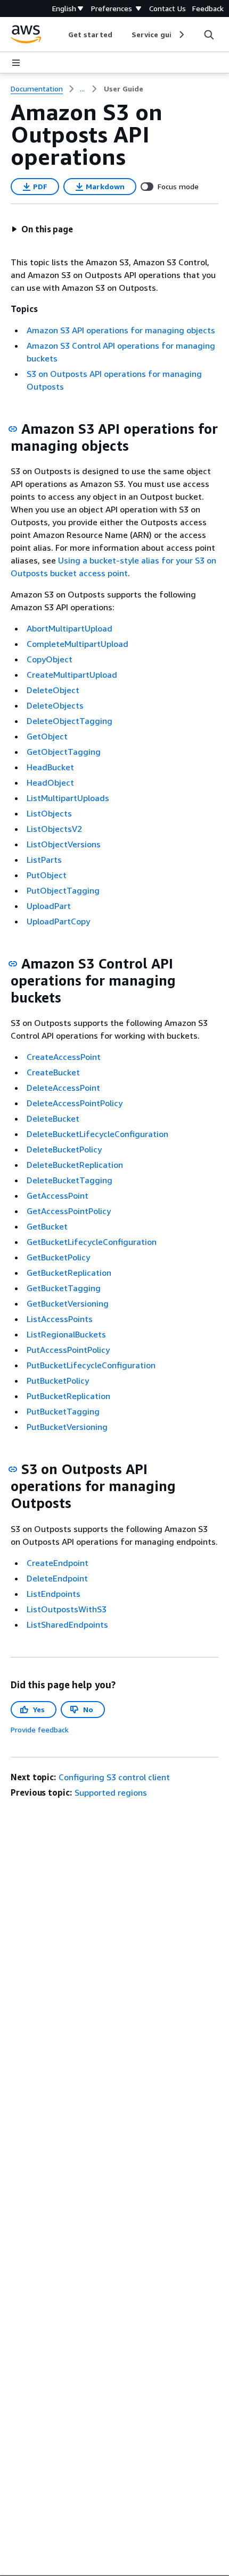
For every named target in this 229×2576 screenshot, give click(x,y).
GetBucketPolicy (58, 1257)
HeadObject (50, 782)
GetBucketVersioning (68, 1303)
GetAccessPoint (58, 1196)
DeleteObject (53, 690)
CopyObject (50, 659)
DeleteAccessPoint (63, 1088)
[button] (42, 229)
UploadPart (49, 906)
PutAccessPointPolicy (68, 1350)
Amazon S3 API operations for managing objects (121, 330)
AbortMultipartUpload (69, 628)
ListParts (44, 860)
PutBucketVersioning (67, 1427)
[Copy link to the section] (13, 429)
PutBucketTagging (63, 1411)
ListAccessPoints (60, 1319)
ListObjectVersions (64, 844)
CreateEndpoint (58, 1563)
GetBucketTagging (64, 1288)
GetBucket (47, 1226)
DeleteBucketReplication (75, 1165)
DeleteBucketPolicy (64, 1149)
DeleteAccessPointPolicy (75, 1103)
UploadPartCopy (58, 921)
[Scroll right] (181, 35)
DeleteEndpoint (57, 1578)
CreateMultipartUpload (72, 675)
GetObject (47, 736)
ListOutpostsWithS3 (67, 1609)
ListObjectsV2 (54, 829)
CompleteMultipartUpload (77, 644)
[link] (124, 89)
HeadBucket (50, 767)
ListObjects (49, 813)
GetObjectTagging (64, 752)
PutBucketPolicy (58, 1380)
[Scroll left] (60, 35)
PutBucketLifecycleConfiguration (91, 1365)
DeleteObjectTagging (69, 721)
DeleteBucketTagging (69, 1180)
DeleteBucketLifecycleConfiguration (97, 1134)
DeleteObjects (55, 705)
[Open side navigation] (16, 63)
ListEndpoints (54, 1594)
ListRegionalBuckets (66, 1334)
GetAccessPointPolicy (69, 1211)
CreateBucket (53, 1072)
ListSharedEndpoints (67, 1624)
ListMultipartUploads (68, 798)
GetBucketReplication (69, 1273)
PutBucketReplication (68, 1396)
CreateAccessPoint (64, 1057)
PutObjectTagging (63, 890)
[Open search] (209, 35)
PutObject (47, 875)
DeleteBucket (53, 1118)
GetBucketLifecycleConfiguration (92, 1242)
